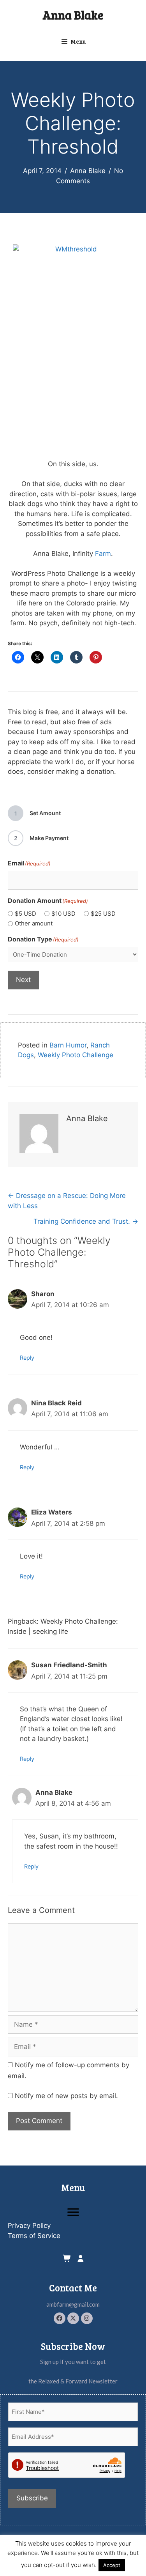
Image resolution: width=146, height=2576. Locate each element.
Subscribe (32, 2498)
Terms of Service (34, 2236)
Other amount (34, 923)
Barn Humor (68, 1045)
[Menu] (73, 2212)
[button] (60, 2318)
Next (23, 980)
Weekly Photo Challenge (76, 1055)
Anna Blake (73, 15)
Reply (27, 1358)
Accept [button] (112, 2565)
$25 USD (103, 914)
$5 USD (26, 914)
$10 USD (63, 914)
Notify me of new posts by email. (66, 2096)
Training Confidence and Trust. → (86, 1221)
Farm (103, 554)
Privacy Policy (29, 2226)
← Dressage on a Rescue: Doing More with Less (67, 1201)
